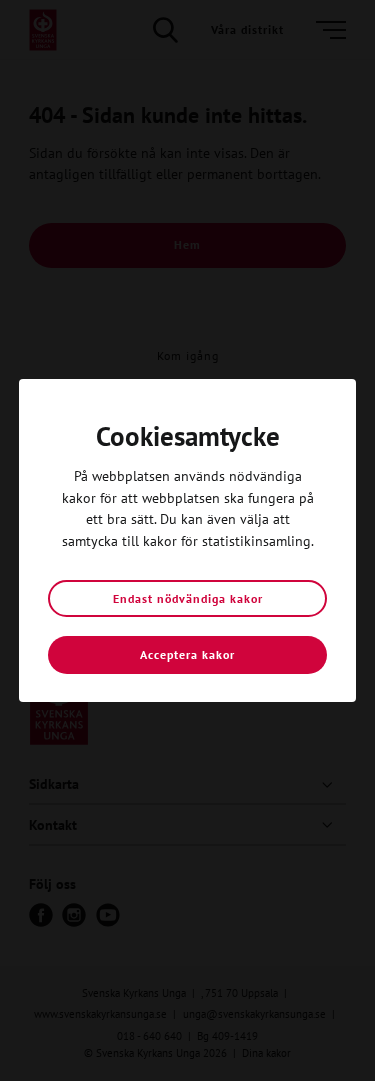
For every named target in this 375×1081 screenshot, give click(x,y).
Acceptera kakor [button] (187, 654)
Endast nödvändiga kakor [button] (188, 598)
